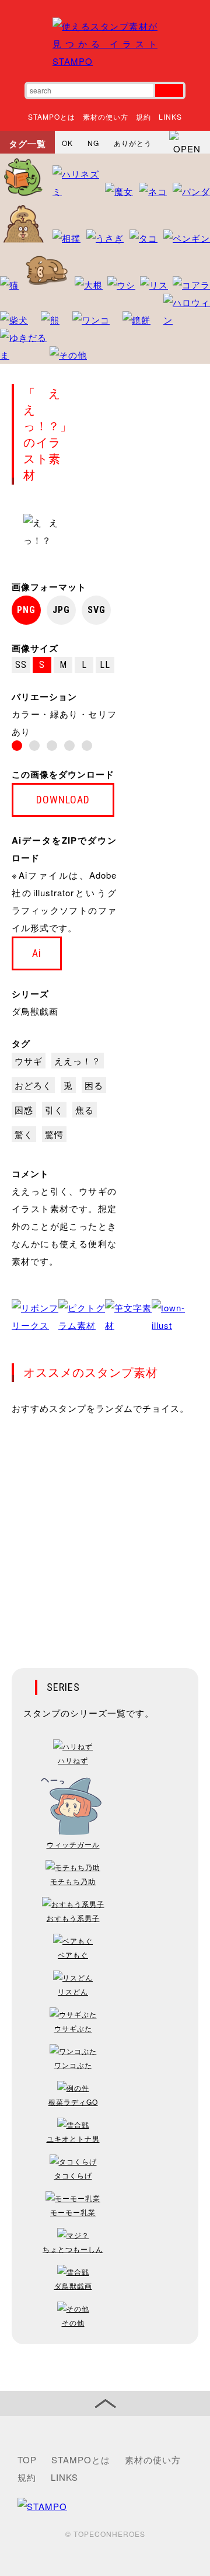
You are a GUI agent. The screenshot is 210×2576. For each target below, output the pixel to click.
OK (67, 143)
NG (93, 143)
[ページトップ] (105, 2403)
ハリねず (73, 1760)
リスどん (73, 1991)
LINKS (170, 116)
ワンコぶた (73, 2065)
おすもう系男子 (73, 1918)
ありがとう (133, 143)
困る (94, 1085)
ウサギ (29, 1061)
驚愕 (54, 1134)
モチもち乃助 (73, 1881)
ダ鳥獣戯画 (35, 1011)
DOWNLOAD (63, 800)
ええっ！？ (78, 1061)
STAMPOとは (52, 116)
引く (54, 1110)
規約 (143, 116)
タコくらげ (73, 2175)
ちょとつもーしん (73, 2249)
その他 (73, 2322)
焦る (85, 1110)
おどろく (33, 1085)
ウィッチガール (73, 1844)
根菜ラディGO (73, 2102)
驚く (24, 1134)
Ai (37, 953)
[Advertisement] (105, 1534)
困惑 (24, 1110)
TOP (27, 2460)
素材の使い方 (106, 116)
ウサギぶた (73, 2028)
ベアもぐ (73, 1954)
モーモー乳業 (73, 2212)
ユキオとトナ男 (73, 2138)
